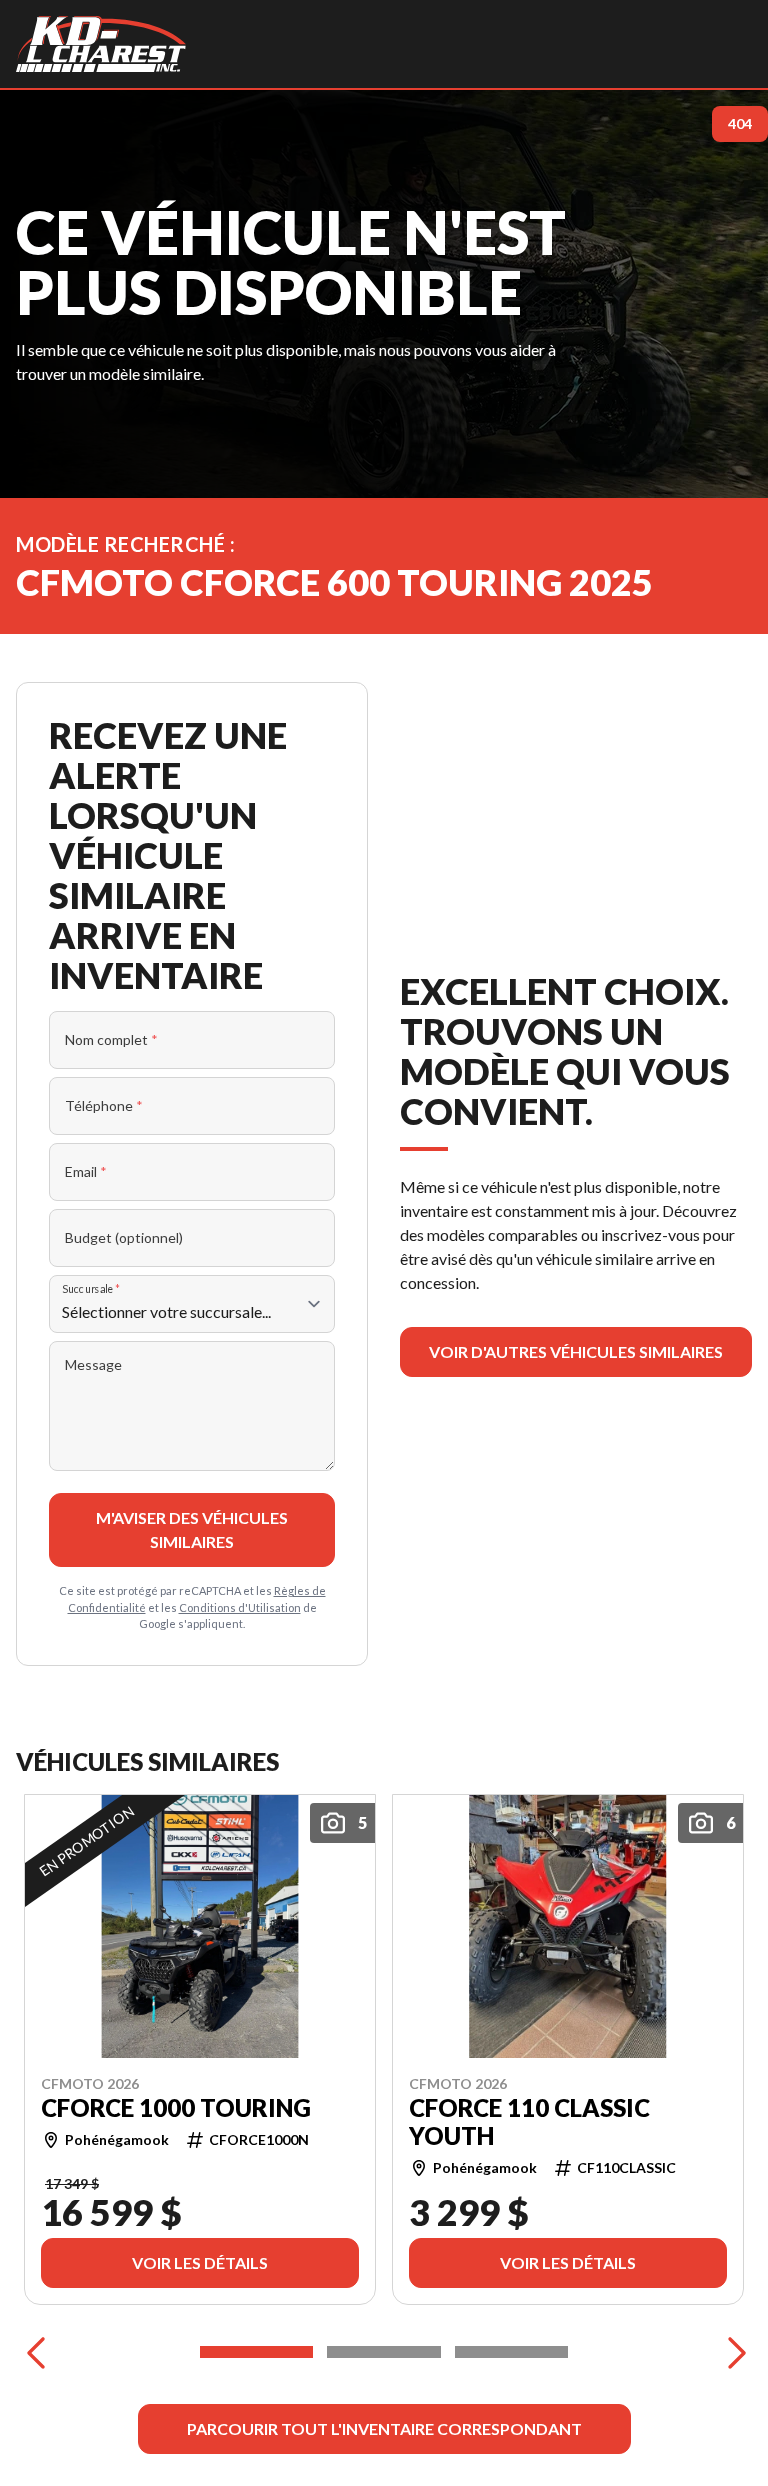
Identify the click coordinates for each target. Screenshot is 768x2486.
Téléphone (104, 1105)
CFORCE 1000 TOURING (176, 2107)
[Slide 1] (256, 2352)
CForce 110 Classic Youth (529, 2121)
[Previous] (36, 2352)
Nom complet (111, 1039)
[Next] (732, 2352)
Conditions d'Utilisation (240, 1607)
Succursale (91, 1288)
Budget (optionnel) (124, 1237)
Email (86, 1171)
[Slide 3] (511, 2352)
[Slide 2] (383, 2352)
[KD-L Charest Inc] (101, 44)
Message (93, 1364)
